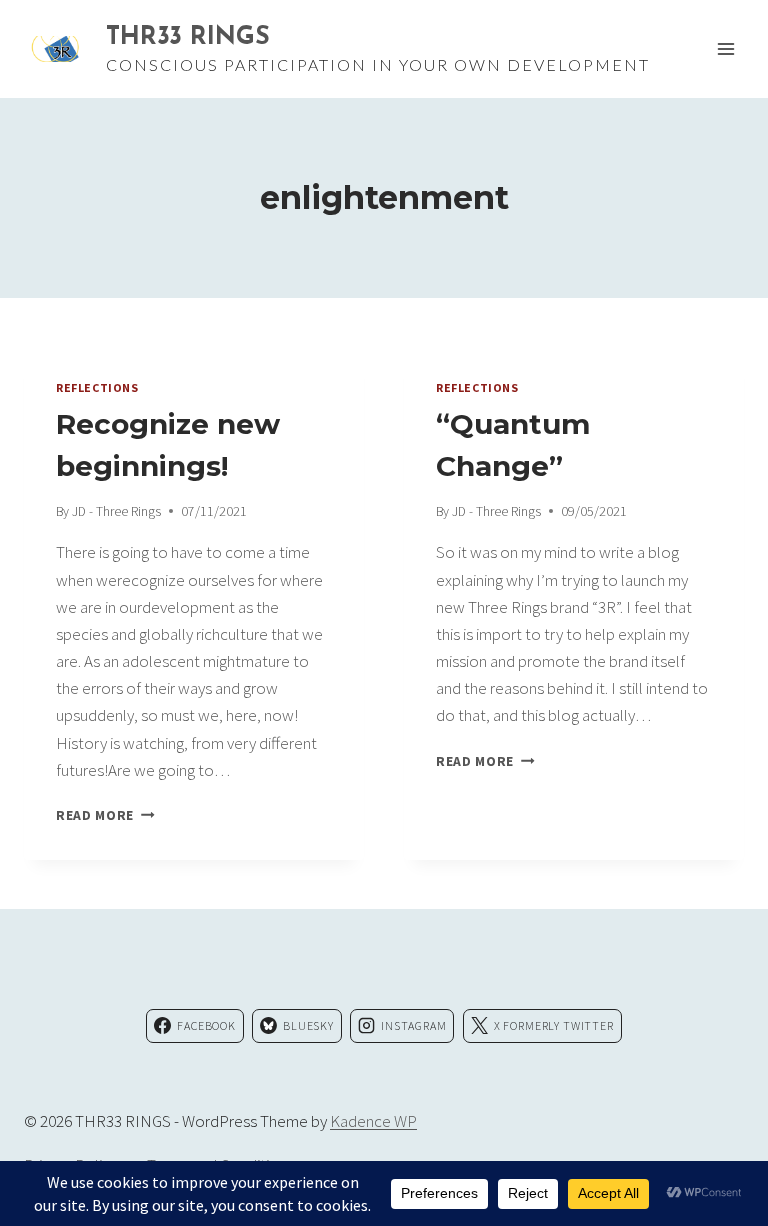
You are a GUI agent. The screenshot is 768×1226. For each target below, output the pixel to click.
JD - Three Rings (116, 511)
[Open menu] (725, 48)
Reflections (97, 387)
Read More (105, 815)
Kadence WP (373, 1121)
